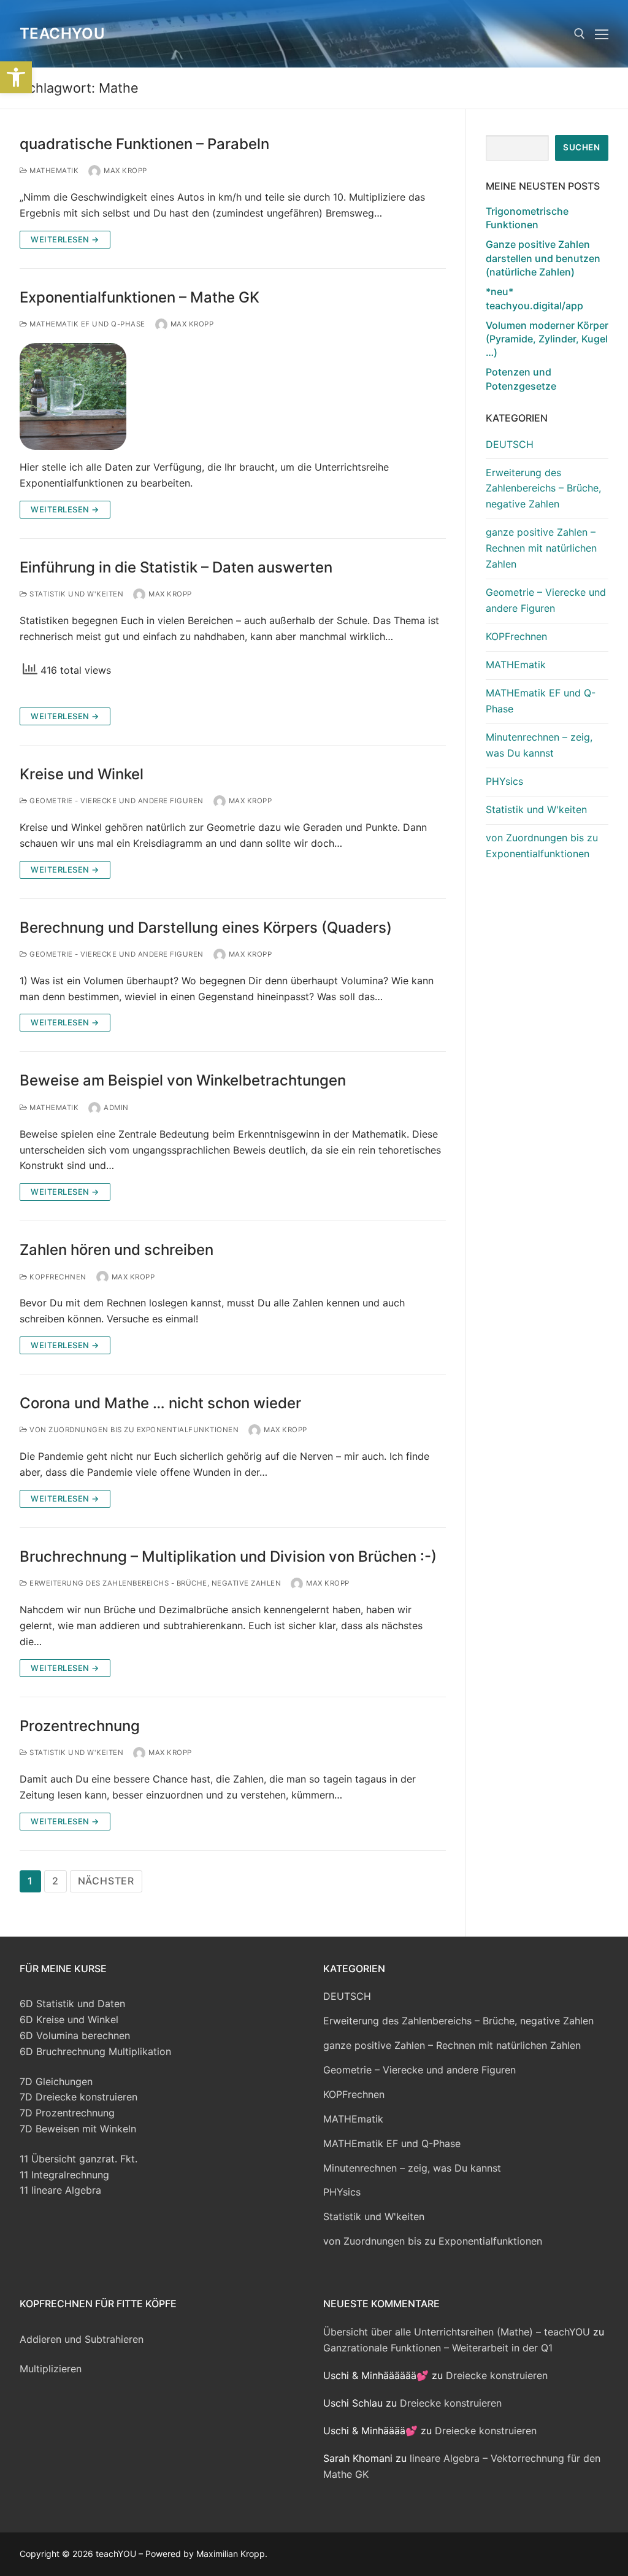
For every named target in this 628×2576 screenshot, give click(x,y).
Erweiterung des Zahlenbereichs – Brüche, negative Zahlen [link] (543, 488)
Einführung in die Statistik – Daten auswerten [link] (176, 567)
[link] (16, 77)
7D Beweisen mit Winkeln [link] (78, 2129)
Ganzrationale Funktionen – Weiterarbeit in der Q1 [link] (438, 2348)
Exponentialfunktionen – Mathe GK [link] (140, 297)
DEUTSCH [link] (510, 444)
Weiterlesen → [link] (65, 239)
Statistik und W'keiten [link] (75, 594)
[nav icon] (602, 34)
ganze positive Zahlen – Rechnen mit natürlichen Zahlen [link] (541, 548)
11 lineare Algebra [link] (60, 2190)
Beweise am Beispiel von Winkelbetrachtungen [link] (183, 1080)
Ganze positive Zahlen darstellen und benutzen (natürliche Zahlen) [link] (543, 258)
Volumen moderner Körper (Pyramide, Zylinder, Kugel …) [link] (547, 339)
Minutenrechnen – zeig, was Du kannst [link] (539, 745)
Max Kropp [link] (125, 171)
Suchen (581, 147)
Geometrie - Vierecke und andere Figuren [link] (116, 801)
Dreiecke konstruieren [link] (497, 2375)
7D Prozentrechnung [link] (67, 2113)
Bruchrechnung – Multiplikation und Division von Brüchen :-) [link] (228, 1556)
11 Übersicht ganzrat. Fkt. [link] (78, 2159)
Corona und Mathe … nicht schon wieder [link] (160, 1403)
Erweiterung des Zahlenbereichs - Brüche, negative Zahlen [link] (154, 1583)
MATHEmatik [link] (53, 171)
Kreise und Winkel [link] (82, 774)
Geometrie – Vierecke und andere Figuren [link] (546, 600)
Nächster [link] (106, 1881)
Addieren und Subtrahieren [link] (82, 2339)
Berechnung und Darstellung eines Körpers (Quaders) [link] (206, 927)
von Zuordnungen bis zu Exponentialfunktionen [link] (133, 1430)
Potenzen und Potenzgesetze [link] (521, 379)
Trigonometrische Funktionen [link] (527, 218)
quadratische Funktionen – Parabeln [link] (144, 144)
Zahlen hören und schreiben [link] (117, 1250)
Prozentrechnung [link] (80, 1726)
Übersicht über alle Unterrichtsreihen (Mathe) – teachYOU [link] (457, 2332)
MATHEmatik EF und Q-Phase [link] (86, 324)
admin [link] (116, 1108)
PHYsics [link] (504, 781)
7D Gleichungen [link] (56, 2081)
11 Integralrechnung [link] (64, 2175)
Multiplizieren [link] (51, 2369)
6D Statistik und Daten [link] (72, 2003)
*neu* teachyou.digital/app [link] (534, 298)
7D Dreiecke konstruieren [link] (78, 2097)
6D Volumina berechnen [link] (75, 2035)
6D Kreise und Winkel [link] (69, 2019)
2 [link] (56, 1881)
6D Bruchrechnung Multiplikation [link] (95, 2051)
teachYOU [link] (62, 33)
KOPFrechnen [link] (57, 1277)
